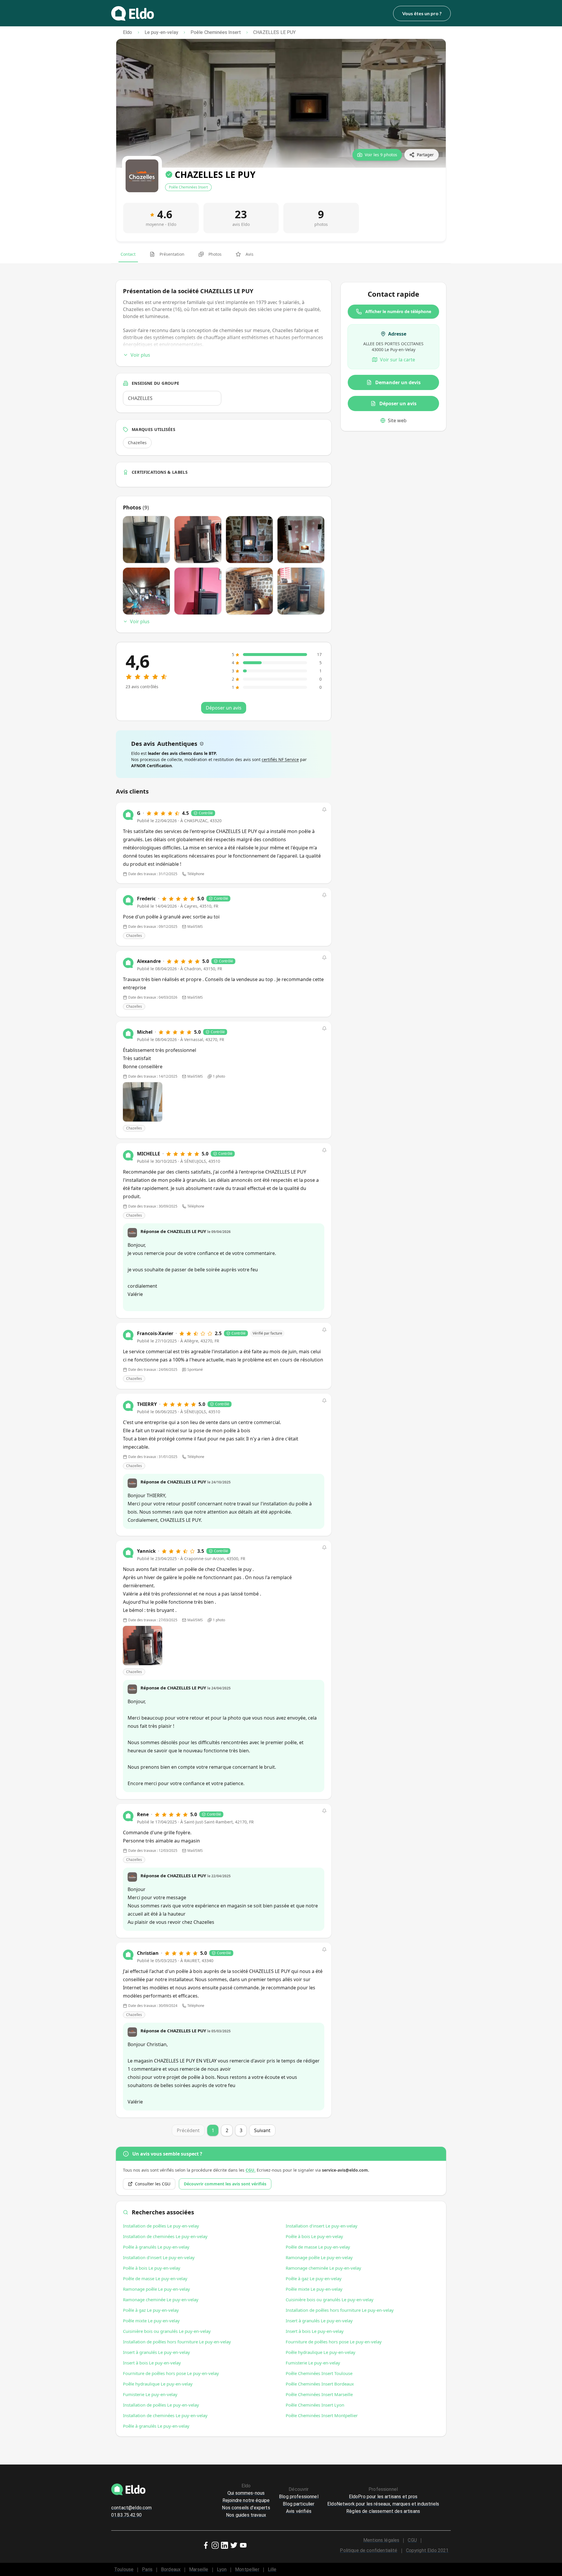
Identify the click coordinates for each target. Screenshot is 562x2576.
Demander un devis (398, 382)
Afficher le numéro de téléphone (398, 311)
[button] (324, 810)
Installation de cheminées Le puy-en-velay (165, 2236)
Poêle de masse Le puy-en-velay (155, 2278)
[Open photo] (143, 1102)
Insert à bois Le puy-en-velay (152, 2363)
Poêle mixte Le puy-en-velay (151, 2321)
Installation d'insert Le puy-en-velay (159, 2257)
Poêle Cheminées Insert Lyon (315, 2405)
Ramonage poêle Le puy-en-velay (156, 2289)
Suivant (262, 2130)
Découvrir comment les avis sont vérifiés (225, 2184)
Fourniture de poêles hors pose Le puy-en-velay (171, 2373)
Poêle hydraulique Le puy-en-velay (158, 2384)
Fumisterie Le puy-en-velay (150, 2394)
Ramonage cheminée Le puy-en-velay (161, 2299)
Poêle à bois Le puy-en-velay (152, 2268)
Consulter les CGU (153, 2184)
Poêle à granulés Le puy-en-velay (156, 2247)
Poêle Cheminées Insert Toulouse (319, 2373)
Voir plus (140, 355)
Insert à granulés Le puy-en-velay (156, 2352)
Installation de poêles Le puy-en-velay (161, 2226)
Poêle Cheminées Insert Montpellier (322, 2415)
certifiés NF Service (280, 759)
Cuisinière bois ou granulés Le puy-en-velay (167, 2331)
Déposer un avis (398, 403)
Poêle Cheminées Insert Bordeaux (320, 2384)
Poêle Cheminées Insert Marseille (319, 2394)
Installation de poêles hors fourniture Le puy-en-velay (177, 2342)
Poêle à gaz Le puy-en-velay (151, 2310)
